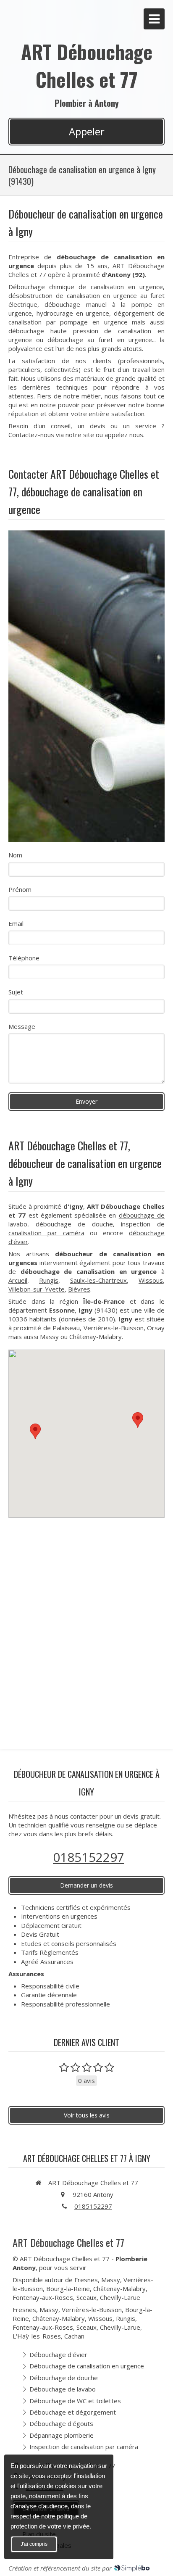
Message (22, 1026)
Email (16, 923)
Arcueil (18, 1280)
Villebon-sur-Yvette (37, 1289)
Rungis (49, 1280)
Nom (15, 855)
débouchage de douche (74, 1224)
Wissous (151, 1280)
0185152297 (89, 1857)
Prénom (20, 889)
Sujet (16, 992)
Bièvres (79, 1289)
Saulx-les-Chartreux (98, 1280)
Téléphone (24, 958)
